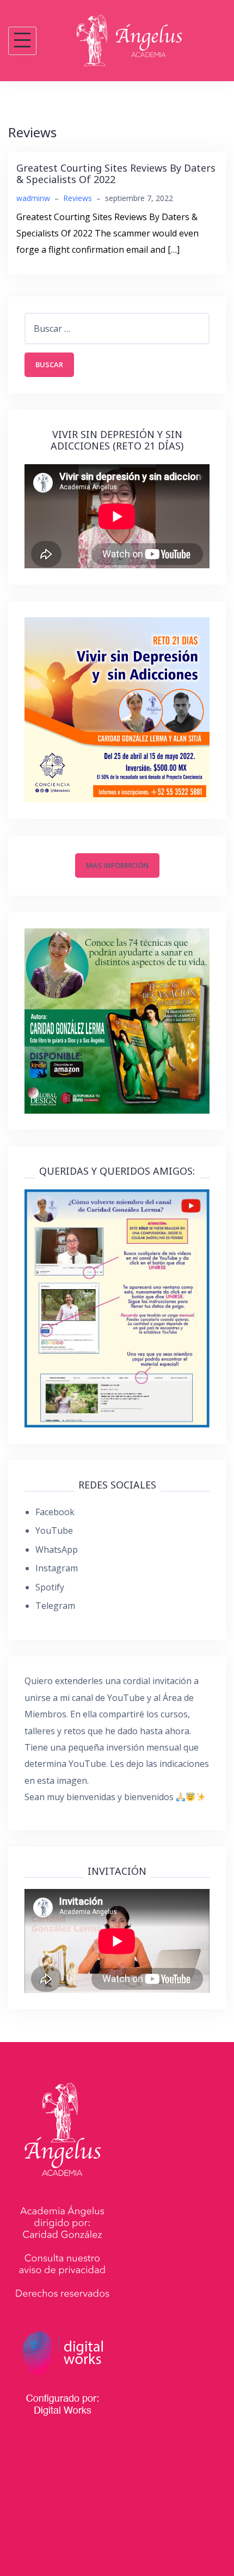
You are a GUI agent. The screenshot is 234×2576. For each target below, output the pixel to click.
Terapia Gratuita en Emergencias (78, 2534)
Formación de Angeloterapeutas (106, 2494)
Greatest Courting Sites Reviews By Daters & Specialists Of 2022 (116, 174)
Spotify (50, 1587)
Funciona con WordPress (59, 2451)
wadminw (33, 198)
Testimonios (150, 2514)
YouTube (54, 1530)
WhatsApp (57, 1550)
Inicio (22, 2494)
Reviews (78, 198)
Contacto (172, 2534)
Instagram (57, 1568)
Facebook (55, 1512)
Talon (158, 2451)
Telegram (55, 1606)
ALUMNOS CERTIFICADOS (64, 2514)
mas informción (117, 865)
